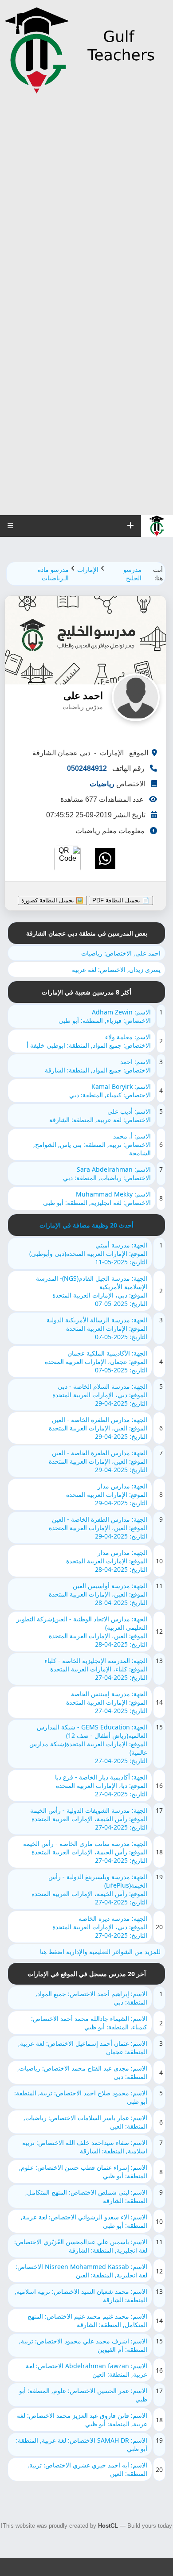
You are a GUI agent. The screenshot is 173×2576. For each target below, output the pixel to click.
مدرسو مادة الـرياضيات (53, 574)
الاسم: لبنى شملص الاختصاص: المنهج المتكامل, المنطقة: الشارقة (86, 2196)
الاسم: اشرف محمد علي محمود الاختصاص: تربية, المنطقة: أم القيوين (83, 2345)
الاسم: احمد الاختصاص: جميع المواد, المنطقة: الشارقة (98, 1066)
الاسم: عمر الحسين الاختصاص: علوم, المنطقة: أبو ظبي (83, 2395)
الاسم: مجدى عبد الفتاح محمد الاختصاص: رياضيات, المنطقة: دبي (82, 2072)
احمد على (83, 696)
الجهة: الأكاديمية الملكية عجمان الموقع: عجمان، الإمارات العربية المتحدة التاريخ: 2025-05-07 (96, 1362)
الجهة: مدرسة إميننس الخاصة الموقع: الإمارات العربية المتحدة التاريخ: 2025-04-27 (107, 1702)
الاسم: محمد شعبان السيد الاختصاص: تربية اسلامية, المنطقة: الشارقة (81, 2296)
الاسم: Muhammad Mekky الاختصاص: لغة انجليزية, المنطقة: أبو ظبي (97, 1198)
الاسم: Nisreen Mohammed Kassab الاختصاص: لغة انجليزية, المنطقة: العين (81, 2271)
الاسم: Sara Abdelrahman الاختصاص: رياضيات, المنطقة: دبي (107, 1173)
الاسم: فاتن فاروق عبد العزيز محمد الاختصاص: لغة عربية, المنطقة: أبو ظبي (82, 2420)
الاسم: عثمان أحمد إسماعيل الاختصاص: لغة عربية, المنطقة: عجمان (83, 2048)
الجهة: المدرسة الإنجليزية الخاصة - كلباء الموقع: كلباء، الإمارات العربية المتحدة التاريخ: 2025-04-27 (96, 1669)
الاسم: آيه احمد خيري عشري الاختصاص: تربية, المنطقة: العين (87, 2469)
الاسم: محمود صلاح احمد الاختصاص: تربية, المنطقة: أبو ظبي (81, 2097)
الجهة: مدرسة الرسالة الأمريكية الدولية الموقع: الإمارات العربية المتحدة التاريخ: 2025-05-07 (97, 1328)
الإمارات (88, 569)
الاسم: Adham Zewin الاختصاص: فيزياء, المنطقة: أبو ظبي (105, 1016)
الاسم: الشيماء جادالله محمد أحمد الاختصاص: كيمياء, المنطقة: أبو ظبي (89, 2023)
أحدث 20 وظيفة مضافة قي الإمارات (86, 1225)
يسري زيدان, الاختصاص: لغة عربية (116, 969)
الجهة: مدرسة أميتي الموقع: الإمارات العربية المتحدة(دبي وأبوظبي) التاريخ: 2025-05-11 (88, 1253)
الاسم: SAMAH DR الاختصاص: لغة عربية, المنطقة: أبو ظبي (82, 2444)
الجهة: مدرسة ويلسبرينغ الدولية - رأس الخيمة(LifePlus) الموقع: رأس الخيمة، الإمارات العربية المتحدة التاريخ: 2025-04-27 (89, 1889)
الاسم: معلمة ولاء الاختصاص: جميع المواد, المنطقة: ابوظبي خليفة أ (89, 1041)
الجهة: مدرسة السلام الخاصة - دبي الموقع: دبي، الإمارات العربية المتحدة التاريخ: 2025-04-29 (100, 1395)
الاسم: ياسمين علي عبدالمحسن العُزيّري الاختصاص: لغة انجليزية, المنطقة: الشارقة (81, 2246)
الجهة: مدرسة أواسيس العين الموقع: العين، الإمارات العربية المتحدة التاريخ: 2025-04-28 (98, 1594)
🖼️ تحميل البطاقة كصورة (52, 900)
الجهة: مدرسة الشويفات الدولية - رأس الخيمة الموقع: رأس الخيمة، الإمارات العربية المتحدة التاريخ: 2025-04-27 (89, 1819)
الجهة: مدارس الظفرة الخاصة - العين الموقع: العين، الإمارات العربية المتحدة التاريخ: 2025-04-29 (98, 1428)
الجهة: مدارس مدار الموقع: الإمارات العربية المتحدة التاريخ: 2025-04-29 (107, 1494)
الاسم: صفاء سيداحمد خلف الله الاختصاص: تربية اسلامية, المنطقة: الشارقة (85, 2147)
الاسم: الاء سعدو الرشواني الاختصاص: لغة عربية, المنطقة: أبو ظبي (84, 2221)
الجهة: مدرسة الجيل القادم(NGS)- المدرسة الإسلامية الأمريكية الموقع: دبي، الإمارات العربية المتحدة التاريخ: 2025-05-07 (92, 1291)
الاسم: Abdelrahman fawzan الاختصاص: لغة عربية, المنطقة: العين (86, 2370)
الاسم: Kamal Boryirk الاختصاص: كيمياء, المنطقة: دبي (110, 1091)
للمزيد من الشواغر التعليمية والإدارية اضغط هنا (100, 1952)
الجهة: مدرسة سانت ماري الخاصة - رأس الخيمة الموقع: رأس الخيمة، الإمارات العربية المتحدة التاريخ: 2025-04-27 (85, 1852)
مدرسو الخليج (132, 574)
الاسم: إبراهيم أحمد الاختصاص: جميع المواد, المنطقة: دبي (91, 1998)
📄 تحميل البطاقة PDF (121, 900)
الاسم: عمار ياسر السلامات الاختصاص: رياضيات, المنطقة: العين (85, 2122)
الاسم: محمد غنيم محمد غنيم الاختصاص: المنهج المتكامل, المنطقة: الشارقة (87, 2320)
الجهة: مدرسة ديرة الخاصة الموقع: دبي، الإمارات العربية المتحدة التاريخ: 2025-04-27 (100, 1927)
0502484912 (87, 768)
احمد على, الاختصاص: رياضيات (121, 953)
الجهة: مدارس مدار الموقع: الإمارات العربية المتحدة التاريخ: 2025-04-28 (107, 1561)
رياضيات (102, 784)
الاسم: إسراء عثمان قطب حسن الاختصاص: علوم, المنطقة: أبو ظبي (83, 2172)
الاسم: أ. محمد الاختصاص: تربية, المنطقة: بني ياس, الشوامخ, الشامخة (92, 1144)
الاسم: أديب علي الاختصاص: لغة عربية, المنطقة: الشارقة (100, 1115)
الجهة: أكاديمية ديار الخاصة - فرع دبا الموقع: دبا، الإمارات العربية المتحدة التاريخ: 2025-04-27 (101, 1785)
